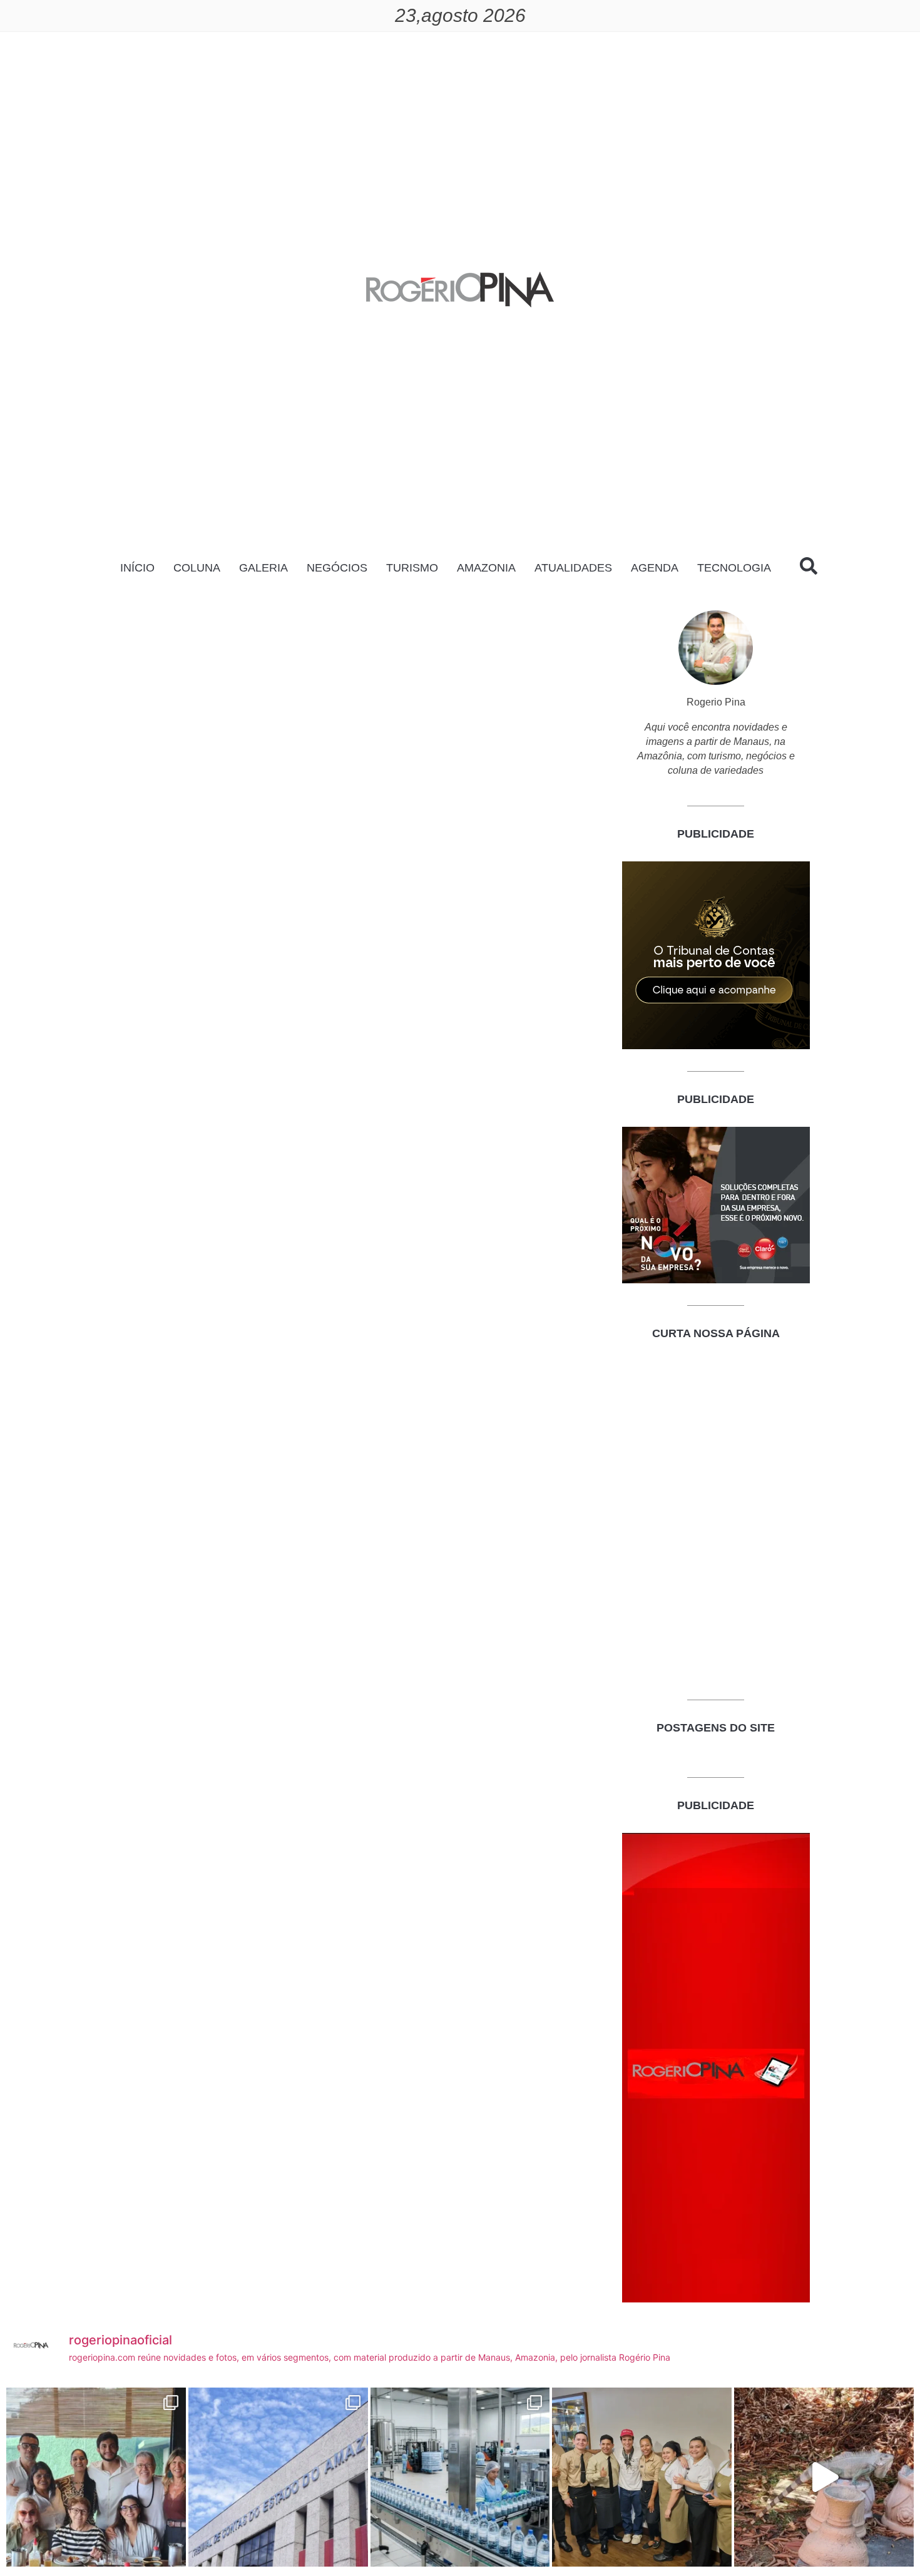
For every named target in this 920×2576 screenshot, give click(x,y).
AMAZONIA (486, 568)
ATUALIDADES (573, 568)
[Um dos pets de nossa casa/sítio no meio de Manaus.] (824, 2477)
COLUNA (197, 568)
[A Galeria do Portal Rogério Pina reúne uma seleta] (96, 2477)
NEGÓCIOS (337, 568)
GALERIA (263, 568)
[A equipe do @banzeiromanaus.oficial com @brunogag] (642, 2477)
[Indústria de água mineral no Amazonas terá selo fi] (460, 2477)
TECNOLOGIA (734, 568)
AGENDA (655, 568)
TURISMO (412, 568)
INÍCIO (137, 568)
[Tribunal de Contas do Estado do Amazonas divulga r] (278, 2477)
